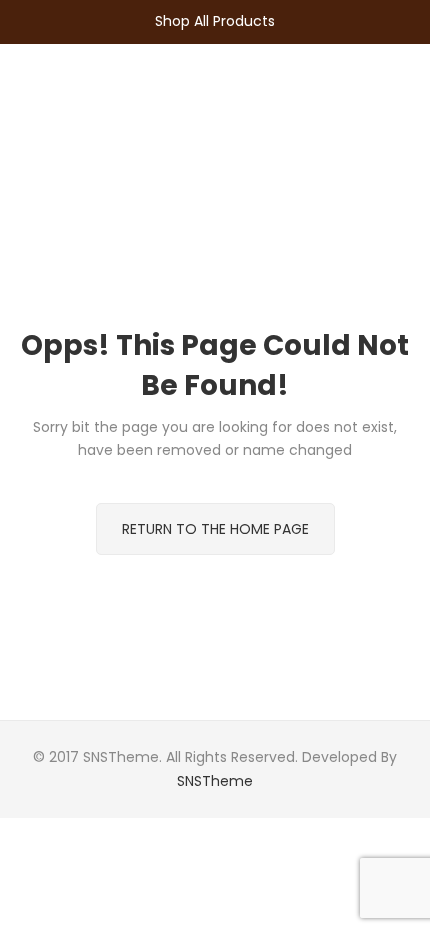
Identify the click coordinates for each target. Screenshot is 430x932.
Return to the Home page (215, 529)
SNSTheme (215, 781)
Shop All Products (215, 21)
